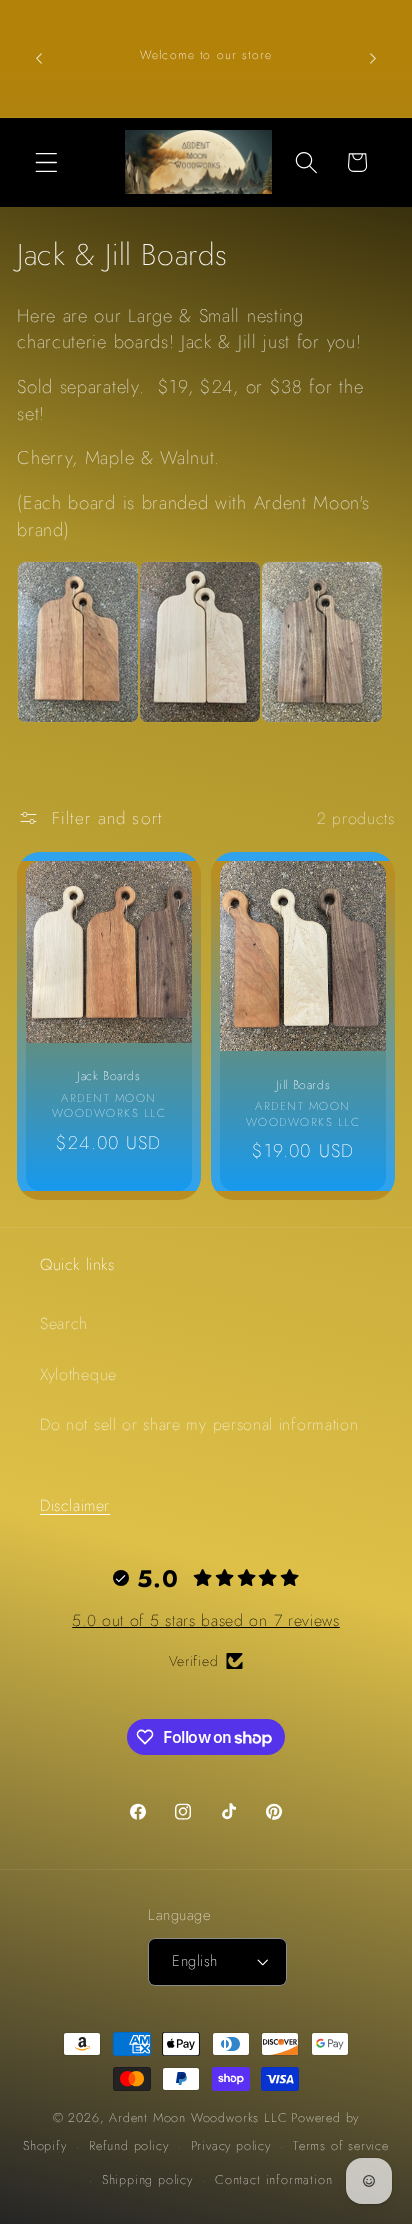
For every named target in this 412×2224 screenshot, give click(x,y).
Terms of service (341, 2145)
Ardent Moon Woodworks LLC (198, 2117)
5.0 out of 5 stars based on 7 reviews (206, 1620)
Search (64, 1323)
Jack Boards (109, 1077)
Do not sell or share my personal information (199, 1424)
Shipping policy (147, 2179)
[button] (46, 162)
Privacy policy (231, 2145)
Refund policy (128, 2145)
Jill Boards (303, 1085)
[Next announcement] (373, 58)
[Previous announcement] (39, 58)
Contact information (273, 2179)
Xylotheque (78, 1374)
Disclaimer (75, 1505)
